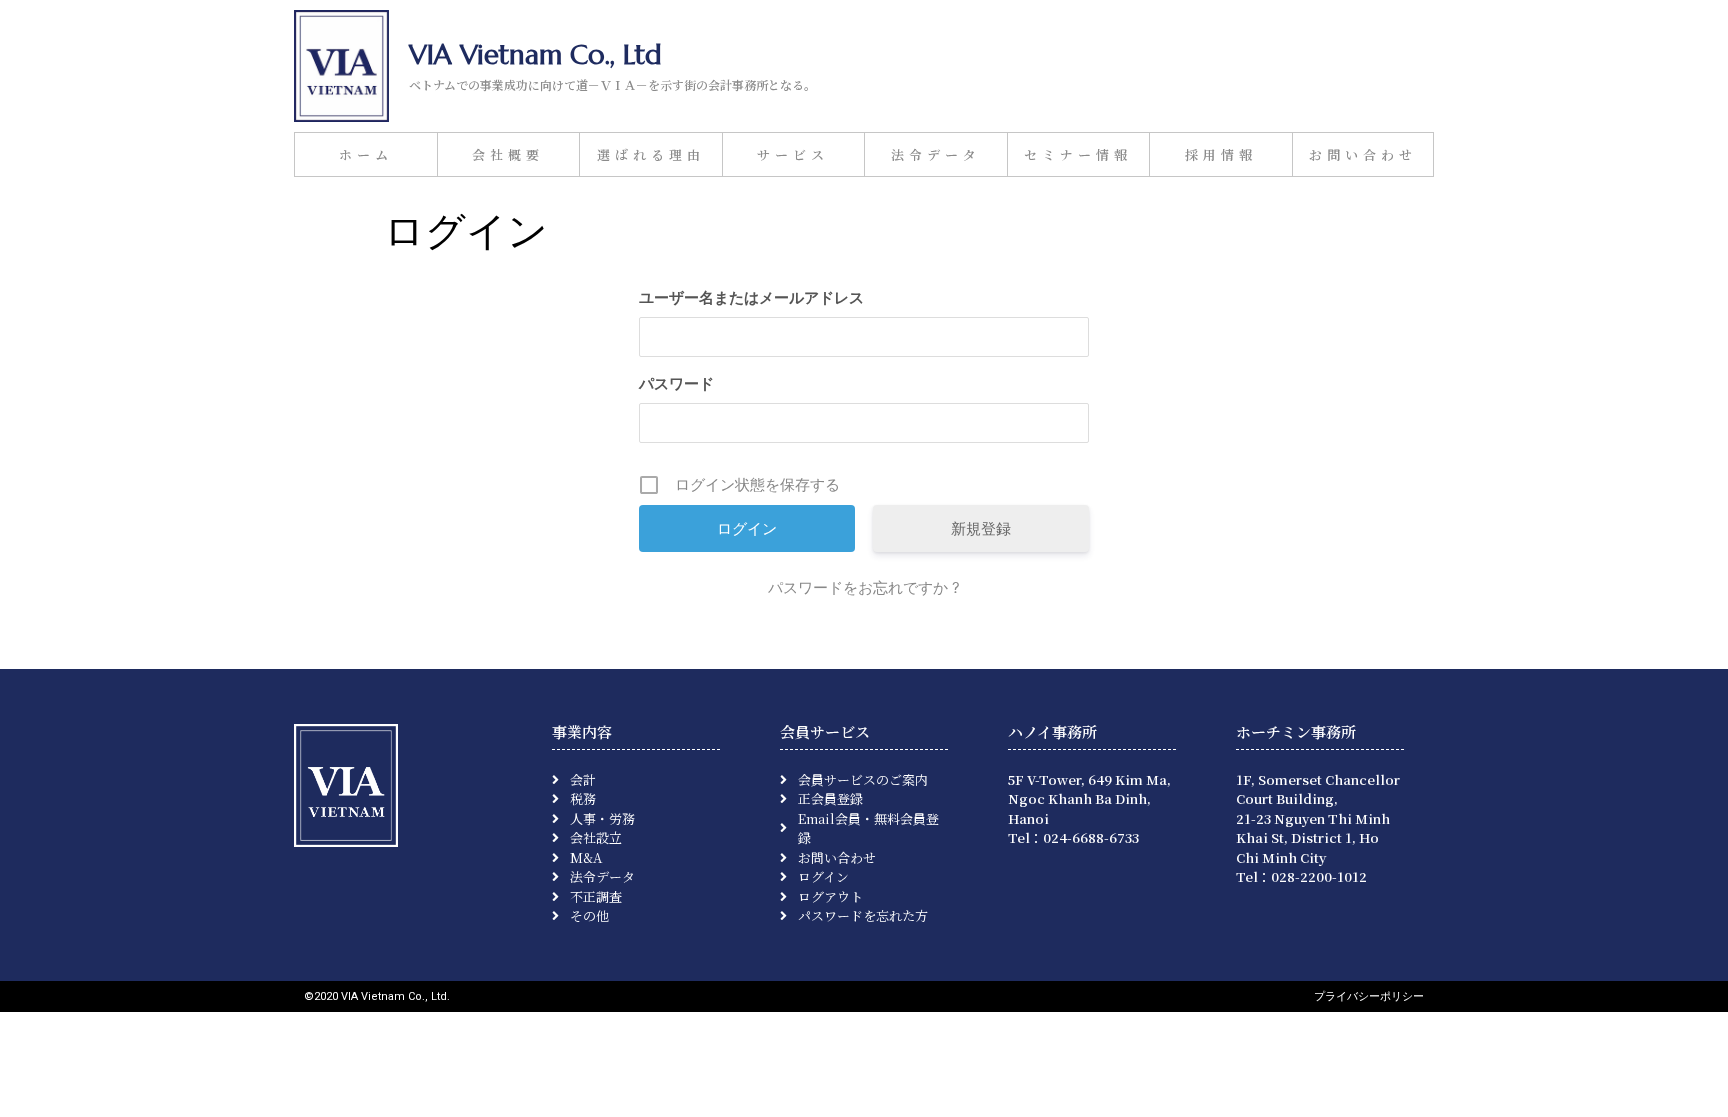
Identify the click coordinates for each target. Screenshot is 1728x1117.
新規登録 (981, 528)
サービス (793, 154)
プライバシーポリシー (1369, 996)
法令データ (936, 154)
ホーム (366, 154)
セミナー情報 (1078, 154)
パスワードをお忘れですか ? (864, 587)
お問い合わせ (1363, 154)
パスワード (676, 383)
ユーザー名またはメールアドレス (751, 297)
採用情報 (1221, 154)
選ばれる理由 (651, 154)
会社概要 (508, 154)
